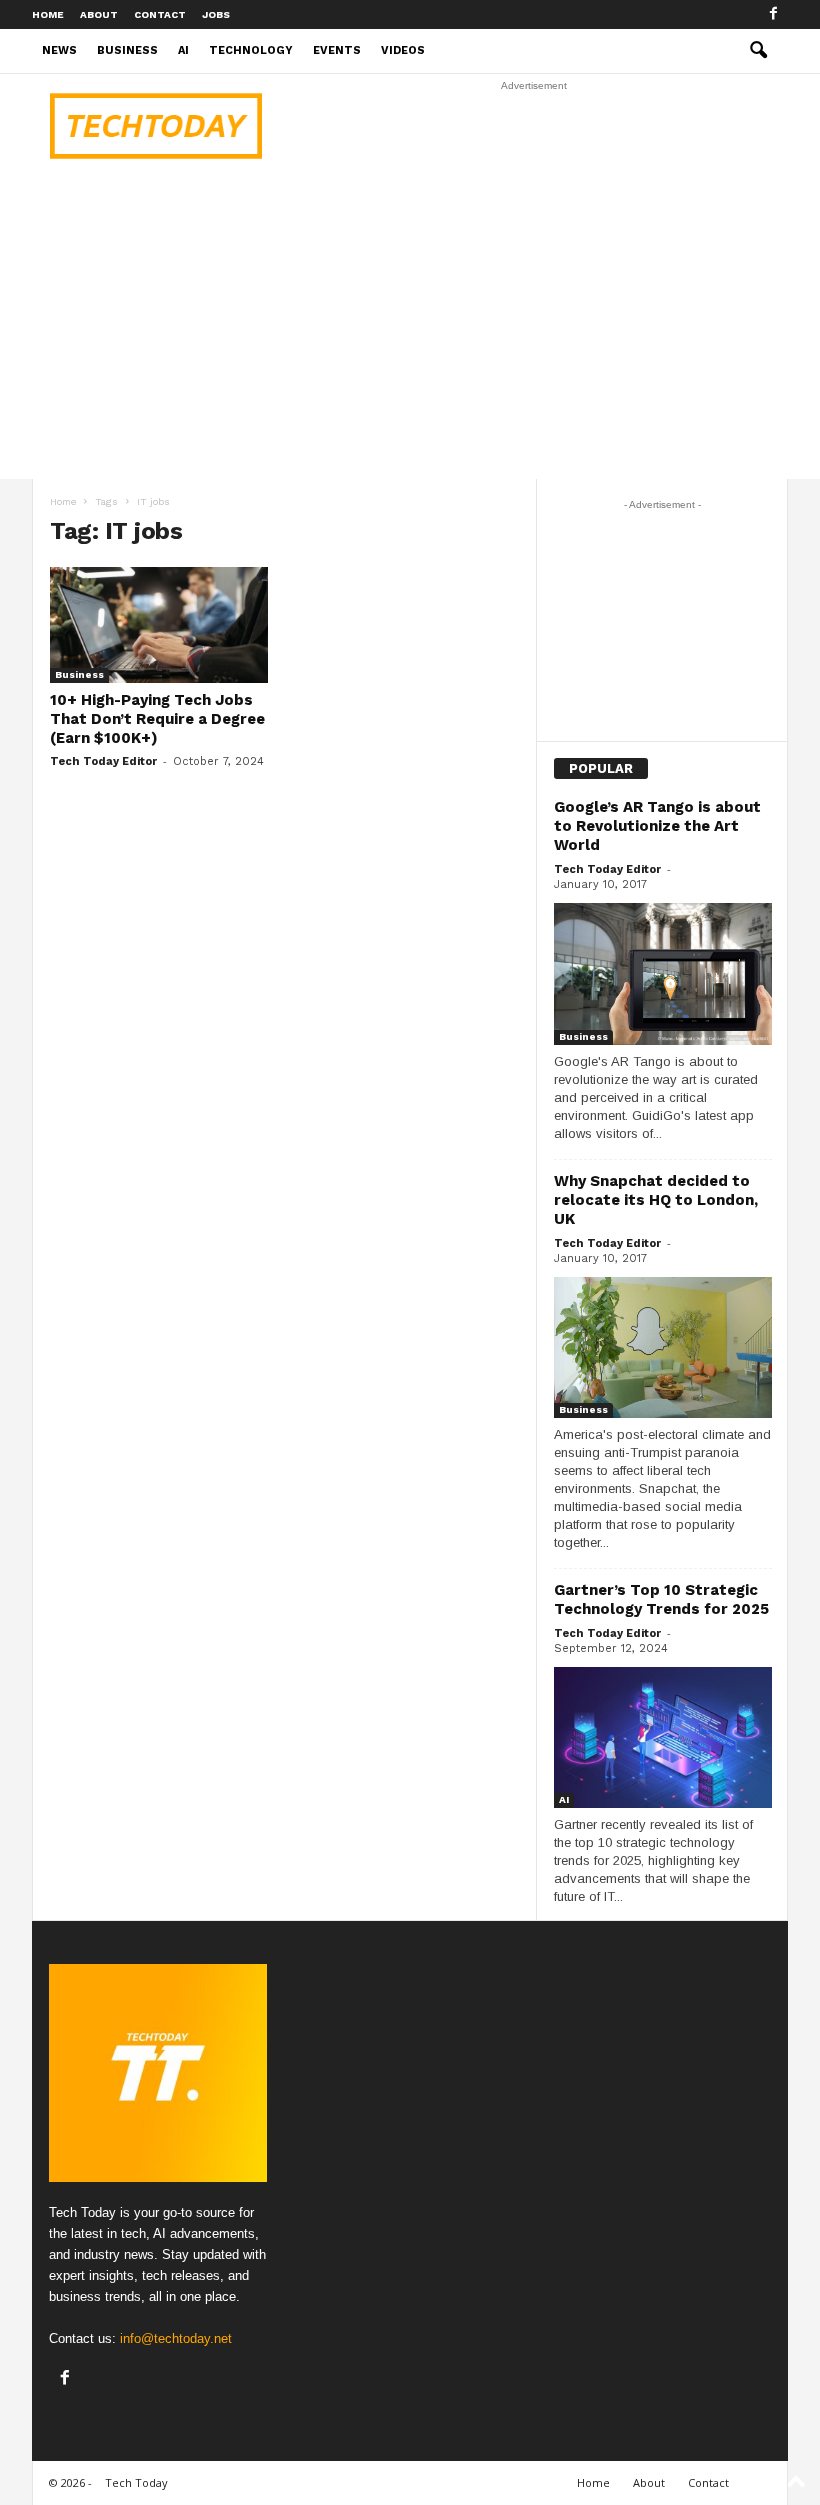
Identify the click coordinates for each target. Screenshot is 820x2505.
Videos (403, 50)
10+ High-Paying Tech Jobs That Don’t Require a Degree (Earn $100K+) (157, 719)
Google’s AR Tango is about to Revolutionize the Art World (657, 826)
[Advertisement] (534, 126)
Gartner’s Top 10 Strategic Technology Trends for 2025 (661, 1599)
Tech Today (136, 2482)
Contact (160, 14)
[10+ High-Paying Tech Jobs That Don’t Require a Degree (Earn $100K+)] (159, 625)
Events (337, 50)
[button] (758, 51)
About (99, 14)
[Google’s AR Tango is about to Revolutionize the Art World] (663, 973)
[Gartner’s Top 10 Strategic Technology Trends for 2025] (663, 1737)
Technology (251, 50)
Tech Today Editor (103, 761)
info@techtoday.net (176, 2338)
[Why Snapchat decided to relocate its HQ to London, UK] (663, 1347)
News (59, 50)
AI (183, 50)
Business (127, 50)
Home (48, 14)
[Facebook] (773, 14)
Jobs (216, 14)
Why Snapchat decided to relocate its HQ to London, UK (656, 1200)
